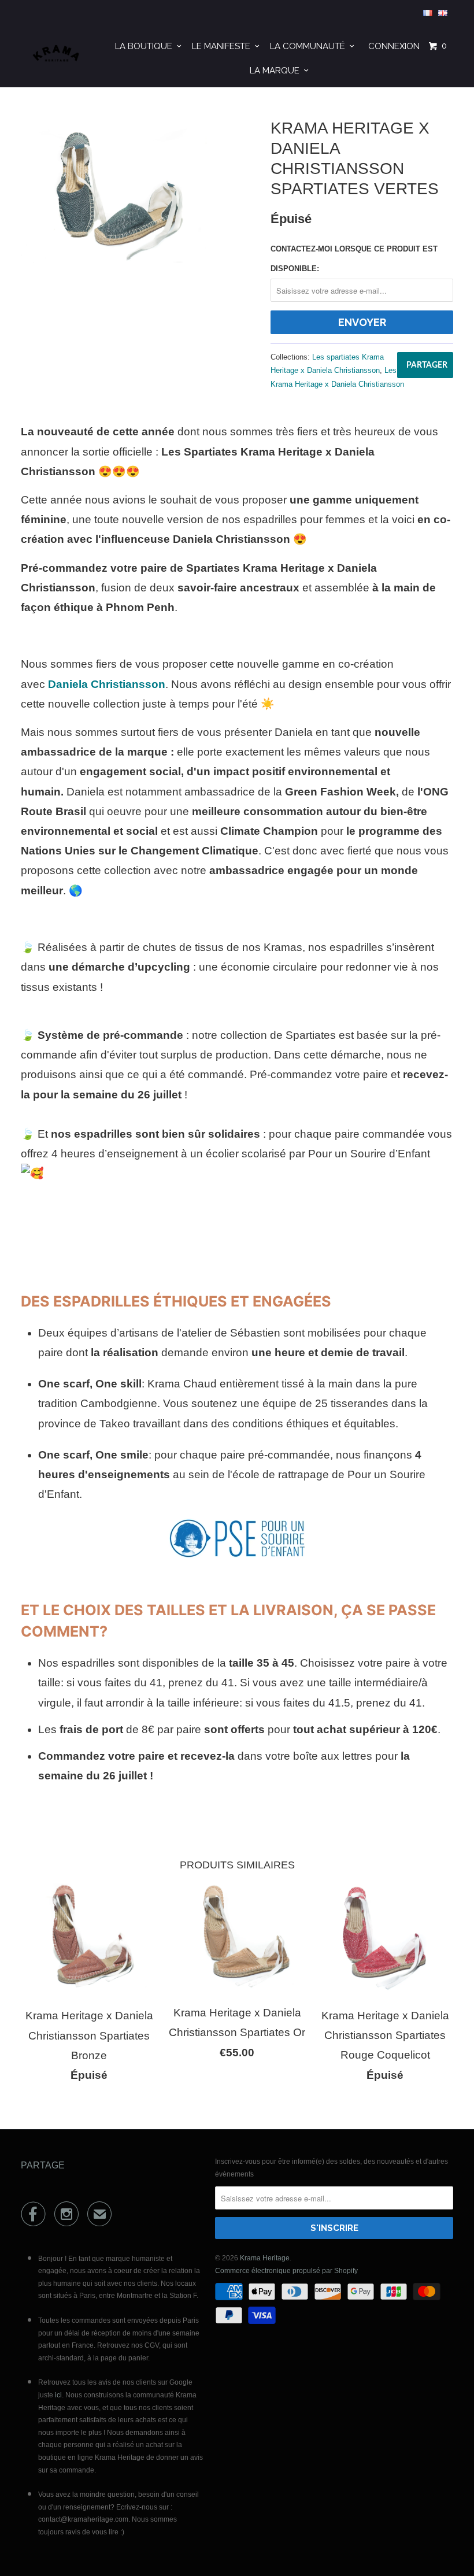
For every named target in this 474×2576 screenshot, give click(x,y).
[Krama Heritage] (57, 56)
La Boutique (146, 46)
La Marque (277, 71)
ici (58, 2395)
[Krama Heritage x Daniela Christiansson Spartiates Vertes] (114, 189)
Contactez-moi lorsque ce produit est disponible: (354, 259)
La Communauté (310, 46)
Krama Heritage (265, 2258)
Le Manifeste (223, 46)
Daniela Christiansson (107, 684)
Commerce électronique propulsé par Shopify (286, 2271)
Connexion (394, 46)
